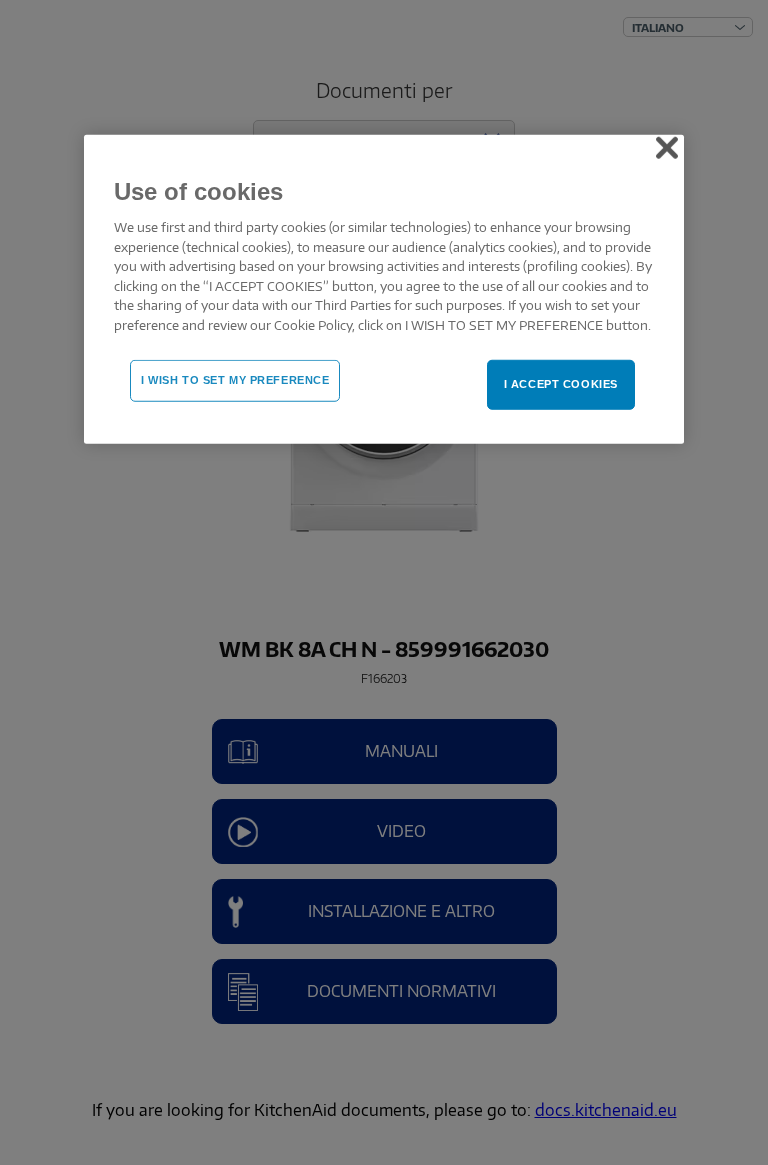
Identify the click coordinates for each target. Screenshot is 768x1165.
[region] (384, 290)
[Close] (667, 148)
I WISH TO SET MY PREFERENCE (235, 380)
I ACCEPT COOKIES (561, 384)
